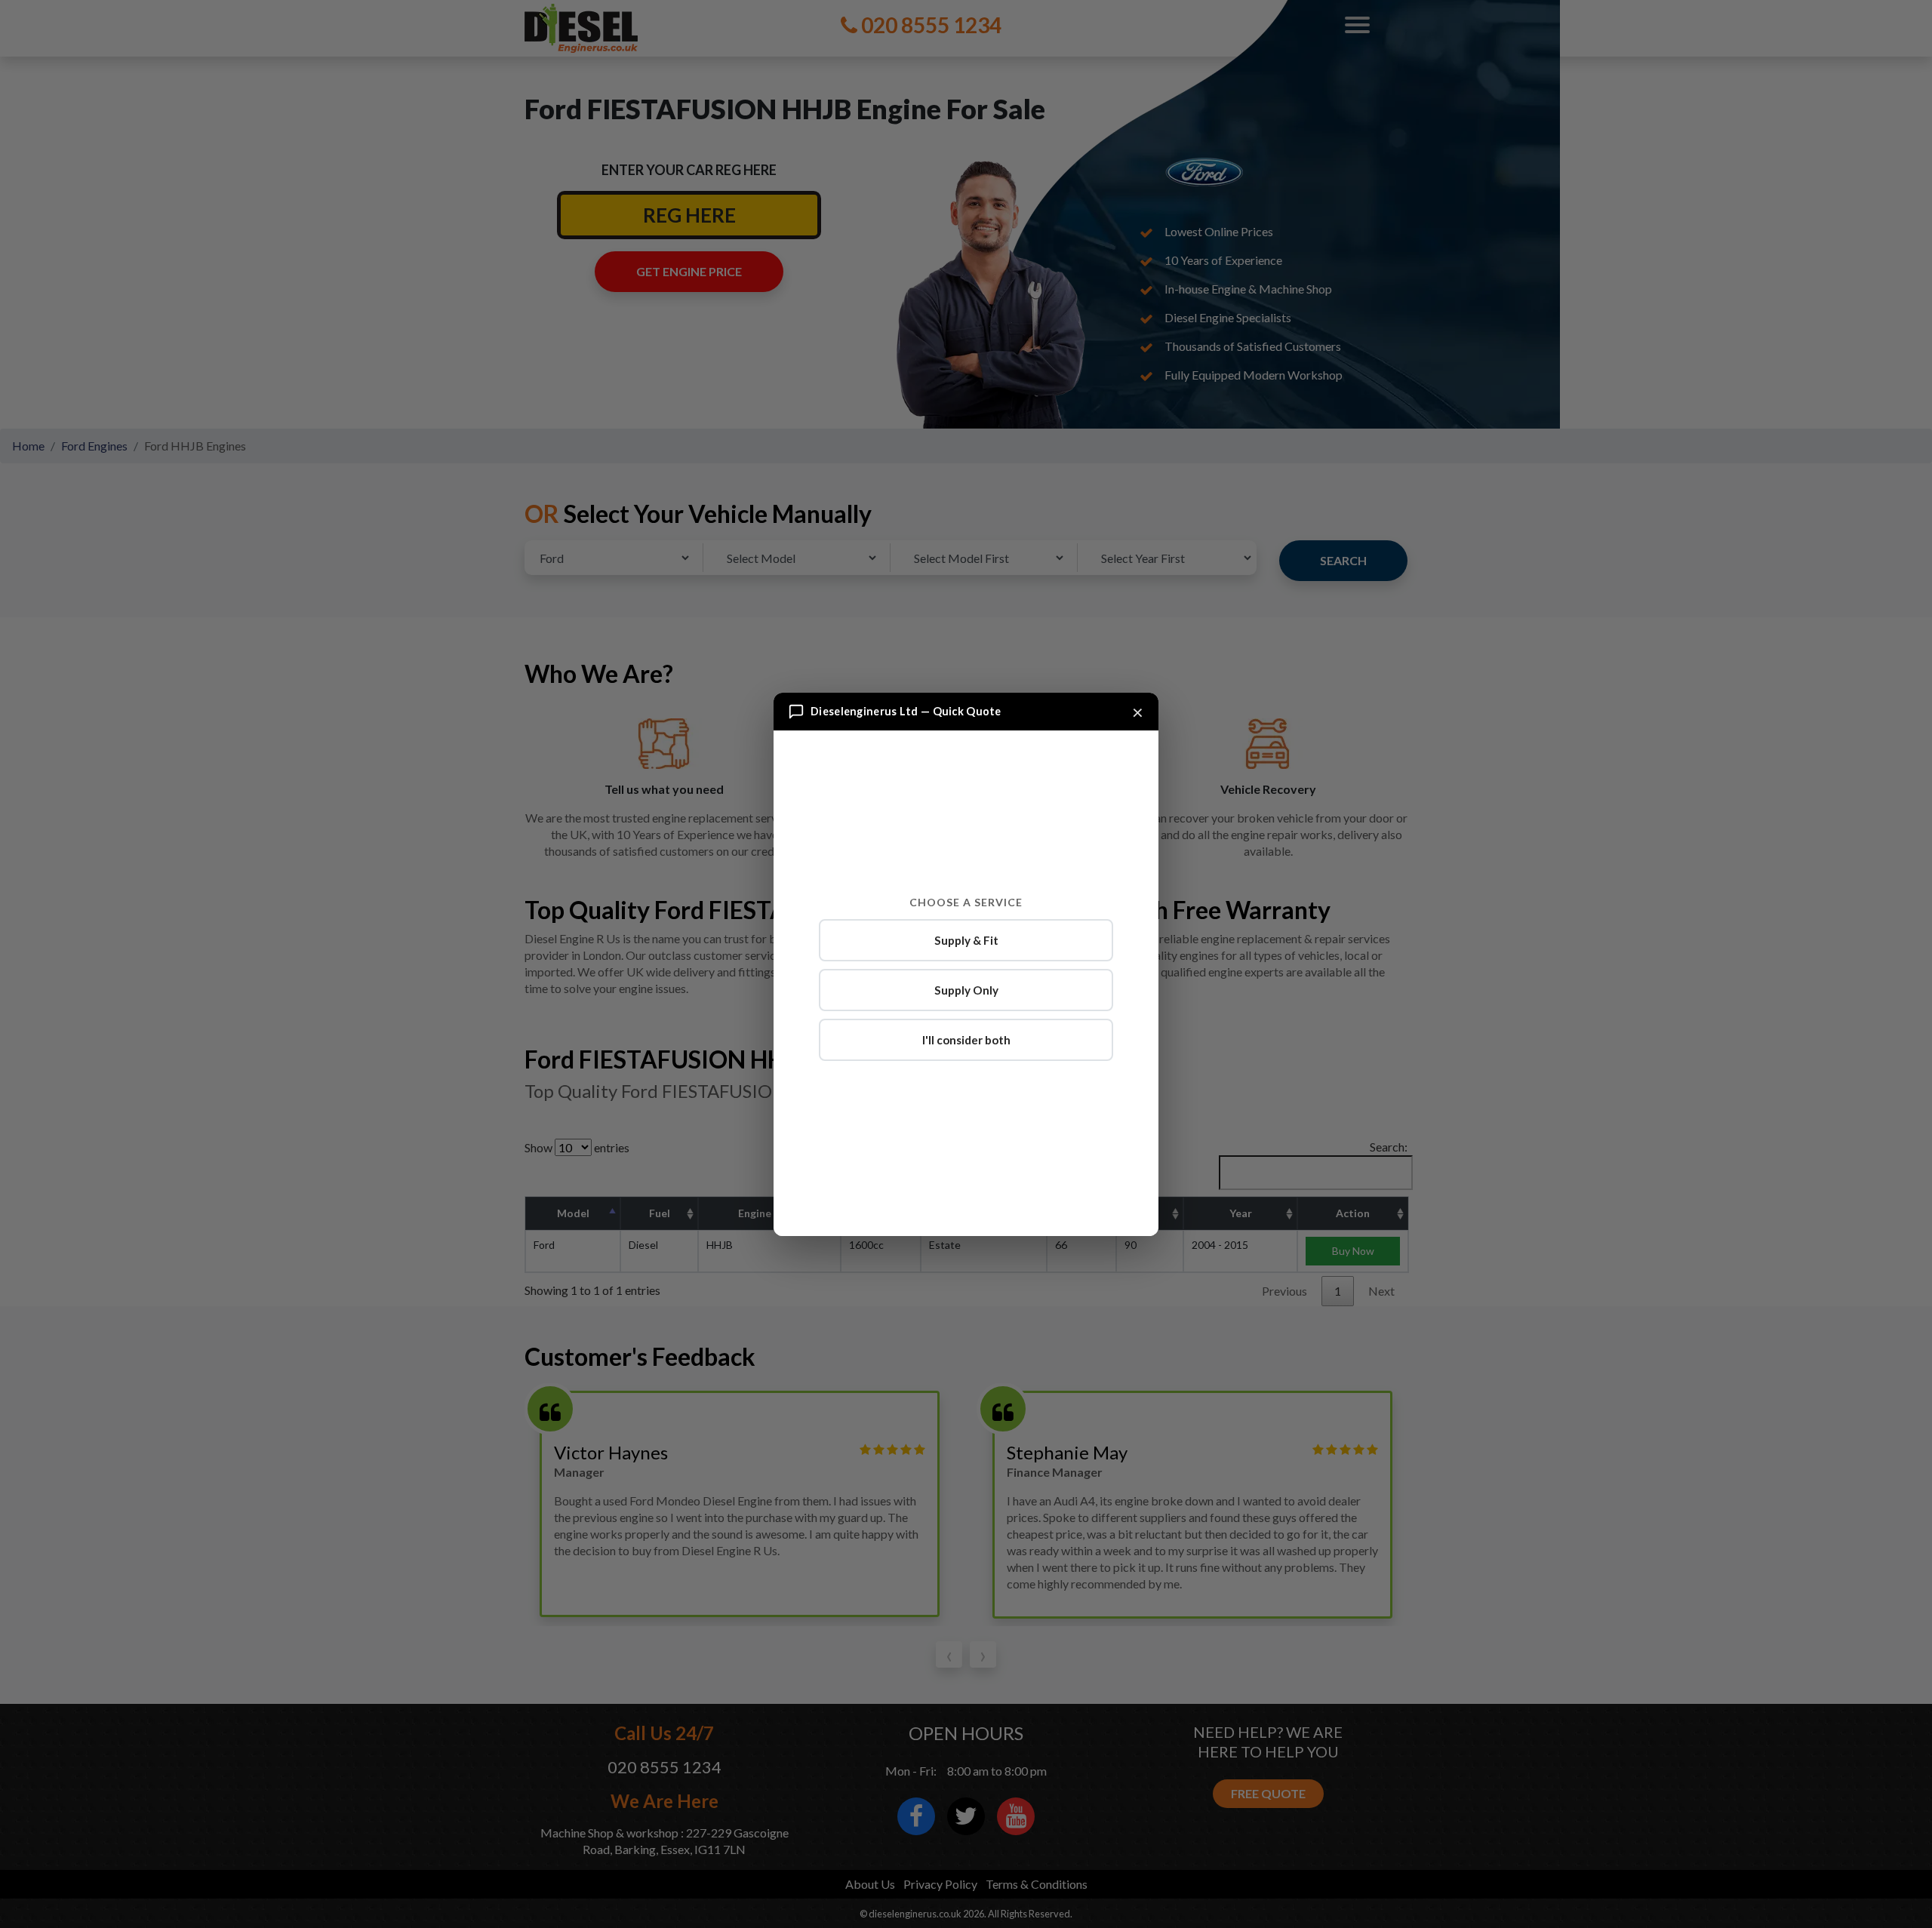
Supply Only (966, 990)
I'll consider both (966, 1040)
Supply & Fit (966, 940)
